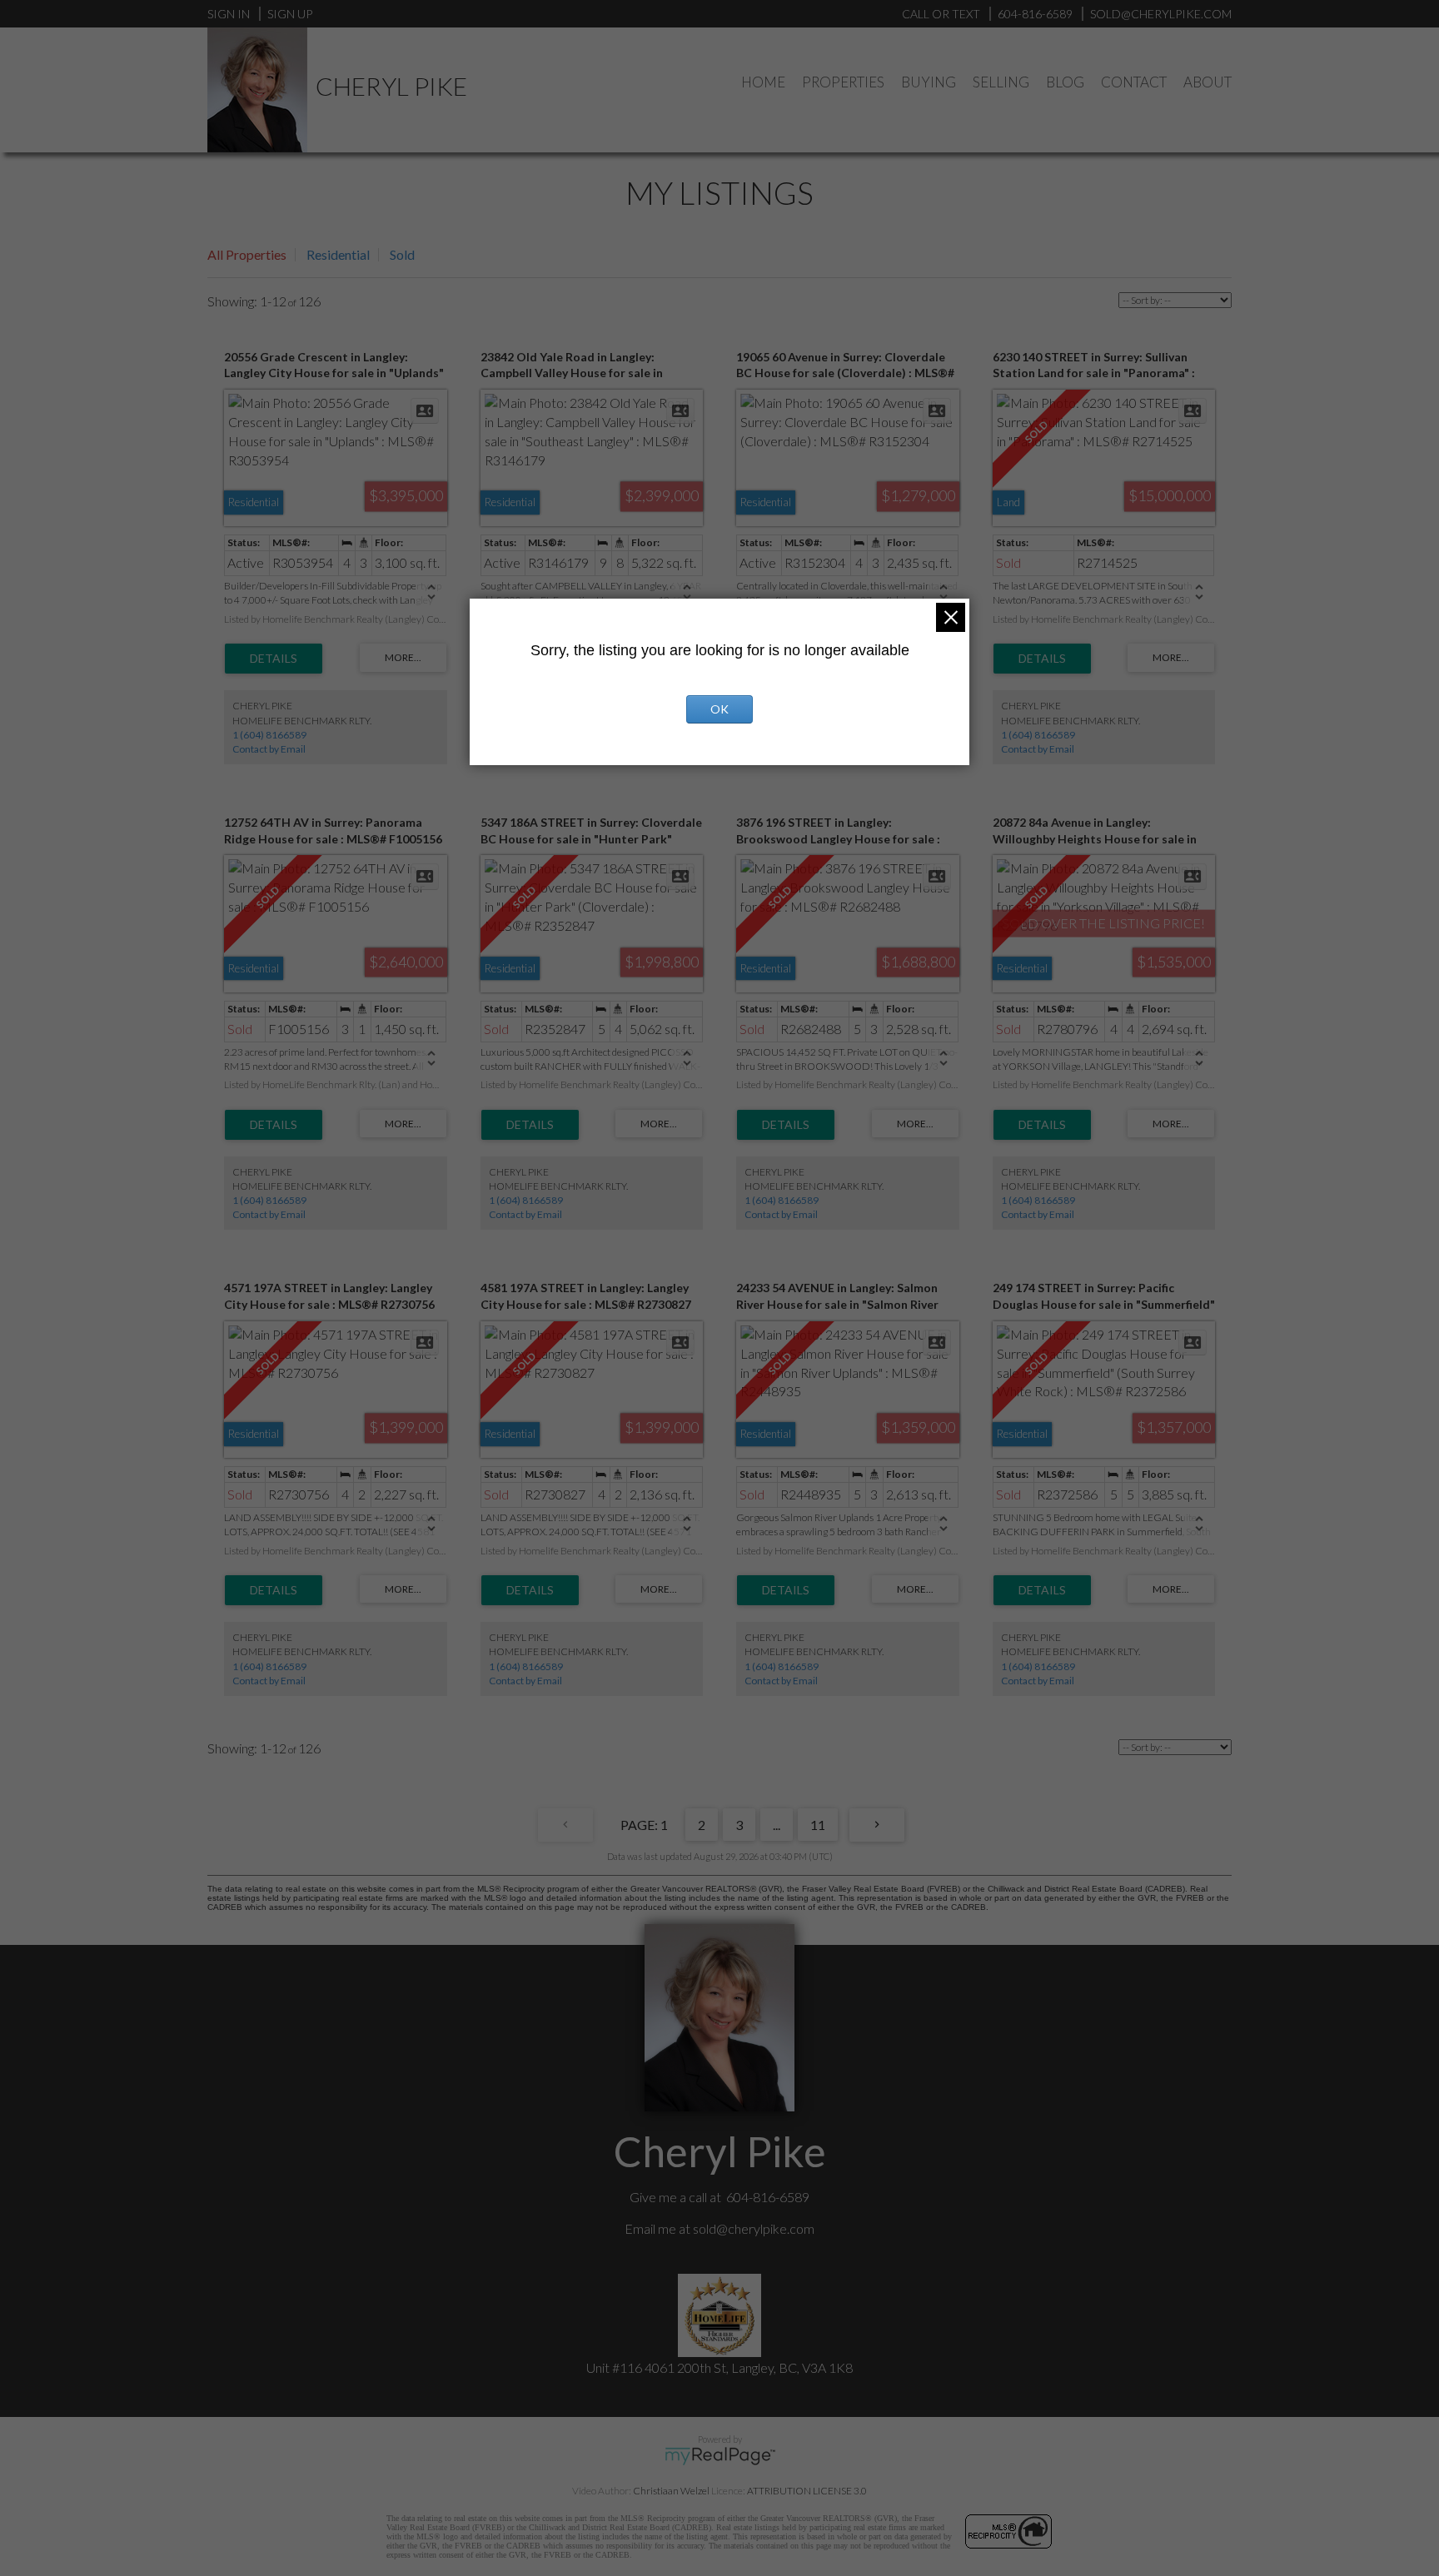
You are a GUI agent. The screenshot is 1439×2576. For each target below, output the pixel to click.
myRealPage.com (720, 2456)
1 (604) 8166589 (269, 735)
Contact (1134, 82)
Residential (338, 254)
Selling (1001, 82)
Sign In (229, 14)
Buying (929, 82)
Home (763, 82)
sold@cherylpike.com (754, 2228)
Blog (1065, 82)
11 (818, 1825)
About (1207, 82)
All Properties (247, 254)
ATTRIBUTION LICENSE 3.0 (807, 2491)
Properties (843, 82)
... (777, 1825)
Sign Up (290, 14)
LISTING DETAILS (274, 659)
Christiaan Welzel (671, 2491)
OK (719, 709)
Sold (402, 254)
